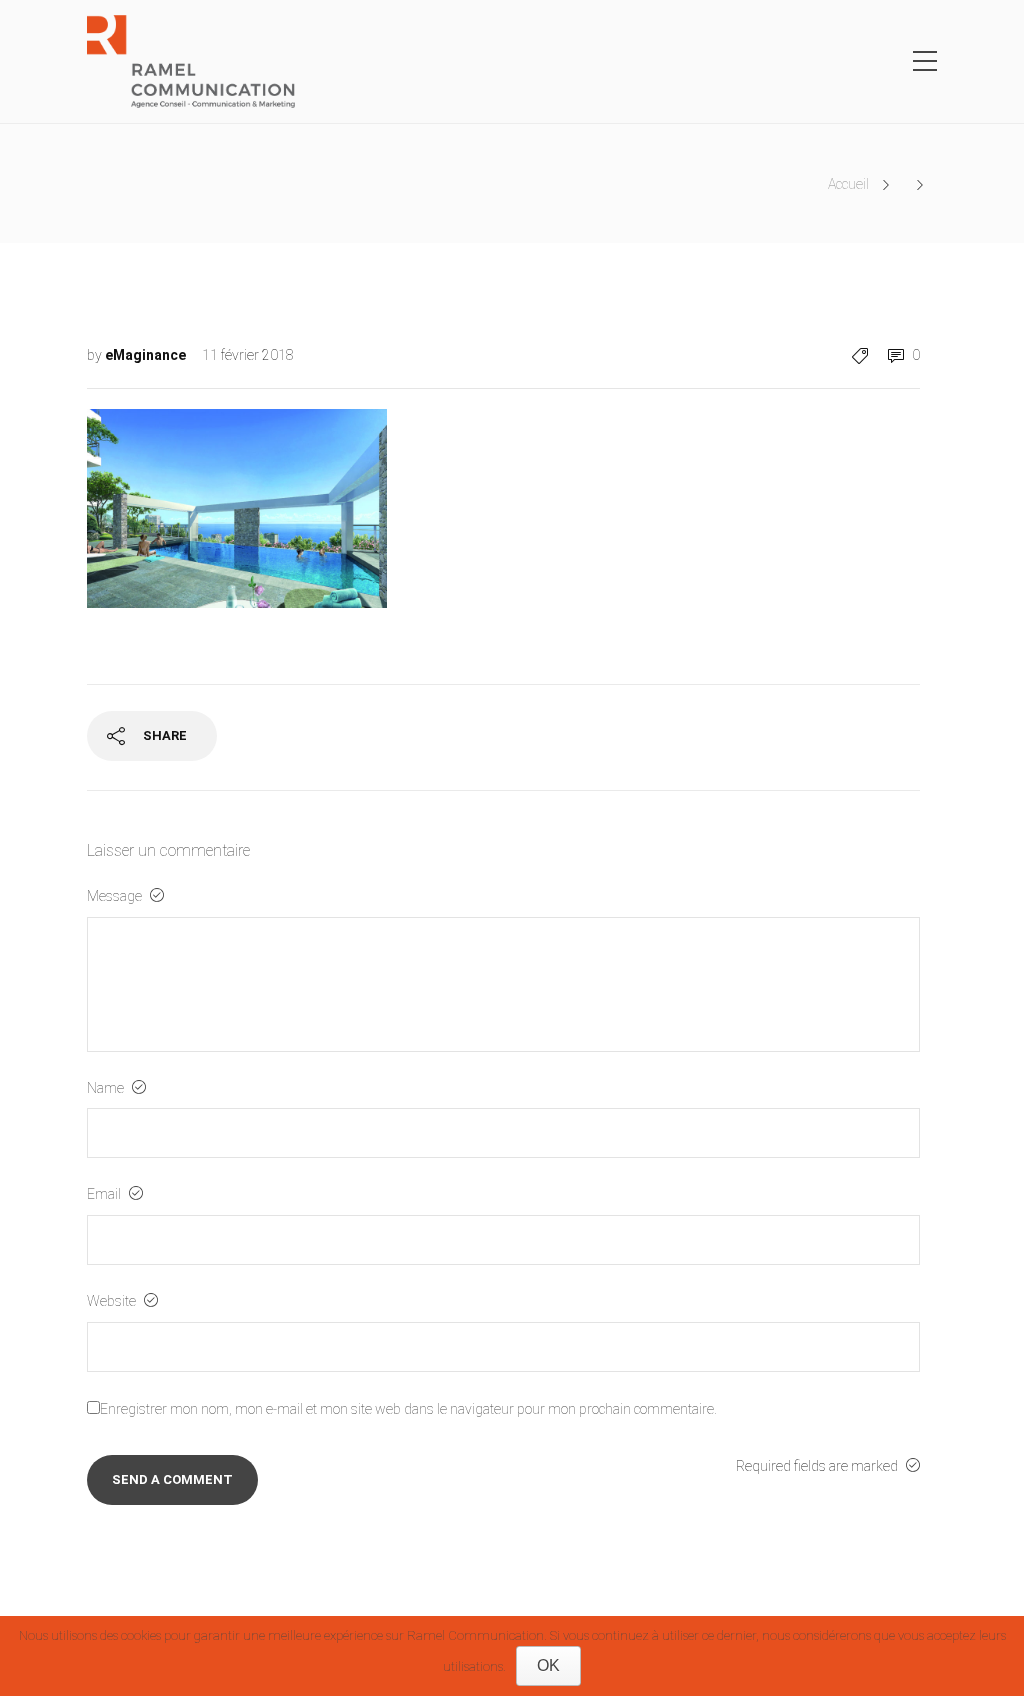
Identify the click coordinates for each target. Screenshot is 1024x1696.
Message (116, 896)
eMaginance (147, 355)
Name (107, 1088)
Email (105, 1194)
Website (113, 1301)
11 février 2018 (248, 355)
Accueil (848, 184)
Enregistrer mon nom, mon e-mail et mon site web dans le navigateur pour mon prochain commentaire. (408, 1409)
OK (548, 1665)
